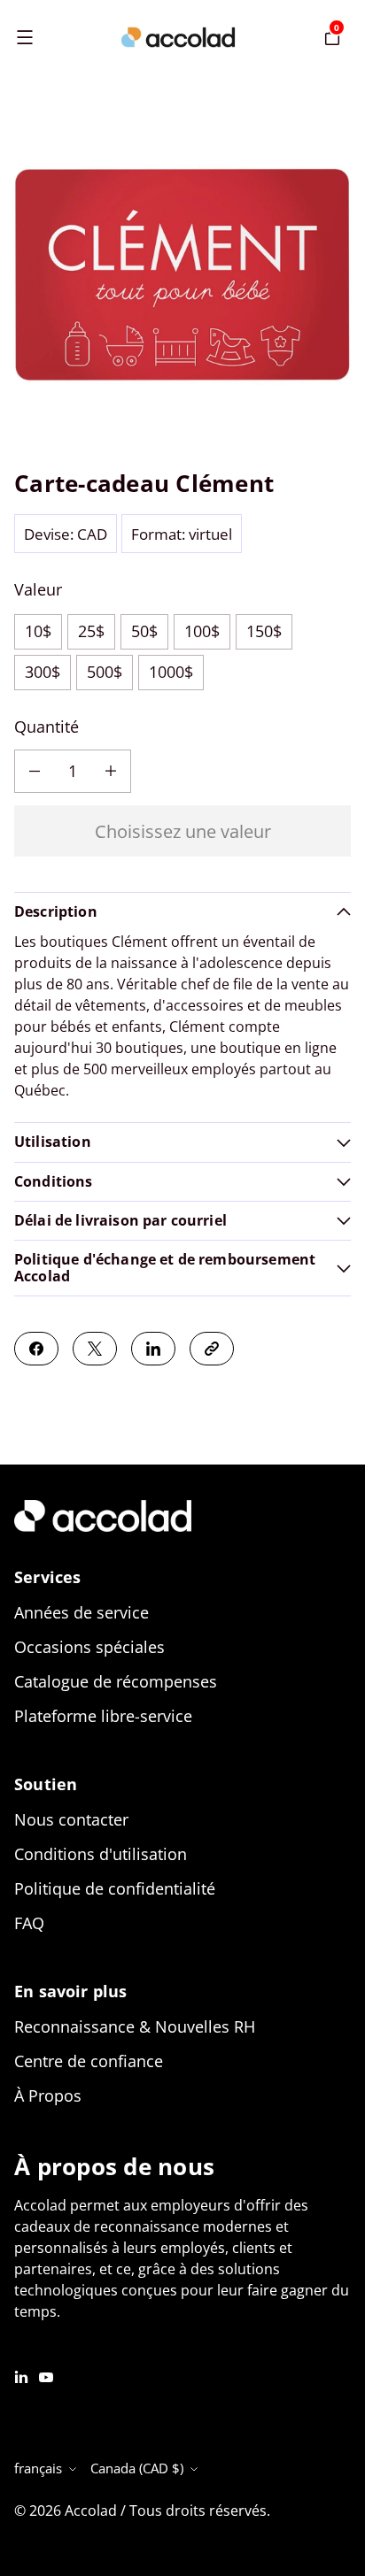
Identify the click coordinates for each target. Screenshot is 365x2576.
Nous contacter (71, 1819)
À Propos (48, 2095)
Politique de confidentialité (115, 1888)
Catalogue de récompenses (116, 1681)
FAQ (29, 1923)
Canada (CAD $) (137, 2468)
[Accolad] (178, 37)
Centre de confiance (89, 2061)
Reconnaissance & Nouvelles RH (135, 2026)
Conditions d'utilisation (101, 1854)
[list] (182, 278)
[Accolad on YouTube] (46, 2375)
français (38, 2468)
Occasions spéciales (89, 1647)
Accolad (91, 2511)
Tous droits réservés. (200, 2511)
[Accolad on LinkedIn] (21, 2375)
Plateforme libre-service (103, 1716)
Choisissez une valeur (183, 831)
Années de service (82, 1612)
